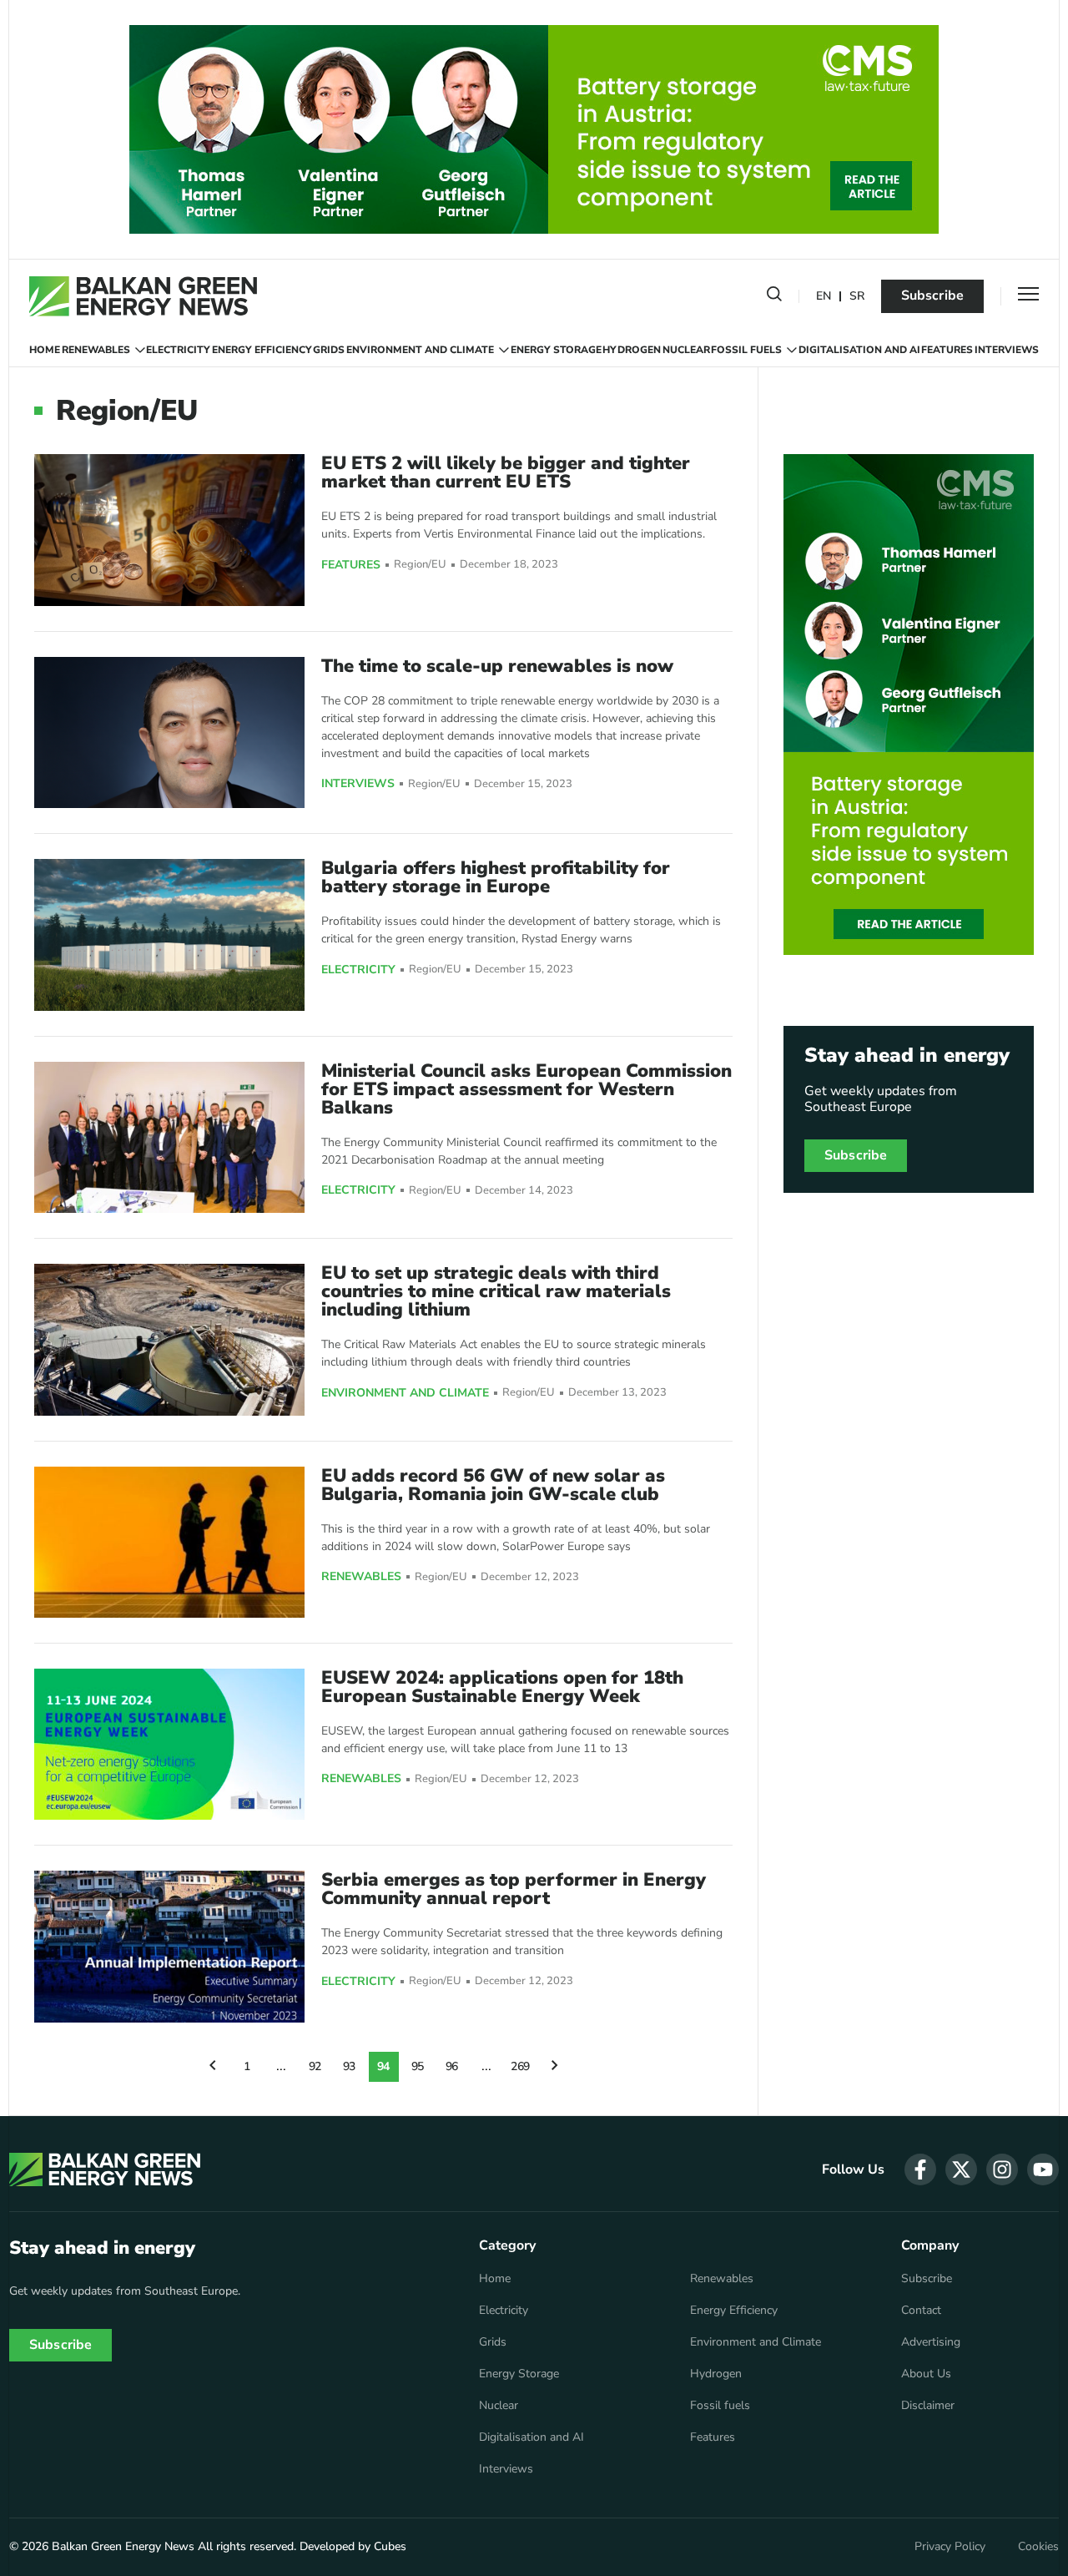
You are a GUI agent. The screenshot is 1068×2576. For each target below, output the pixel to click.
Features (947, 350)
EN (824, 297)
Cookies (1038, 2547)
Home (45, 350)
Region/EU (420, 565)
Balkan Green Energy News (123, 2546)
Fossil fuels (746, 350)
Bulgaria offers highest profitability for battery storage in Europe (496, 877)
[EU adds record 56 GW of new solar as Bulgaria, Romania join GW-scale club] (169, 1542)
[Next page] (555, 2067)
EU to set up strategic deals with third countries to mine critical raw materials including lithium (496, 1291)
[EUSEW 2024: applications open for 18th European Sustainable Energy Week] (169, 1744)
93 (350, 2066)
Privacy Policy (950, 2547)
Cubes (390, 2546)
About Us (926, 2374)
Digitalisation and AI (859, 350)
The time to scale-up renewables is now (497, 666)
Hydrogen (632, 350)
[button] (774, 297)
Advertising (931, 2342)
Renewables (96, 350)
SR (857, 297)
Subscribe (932, 295)
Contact (921, 2311)
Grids (329, 350)
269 (521, 2066)
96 (452, 2066)
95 (418, 2066)
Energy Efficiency (262, 350)
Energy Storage (556, 350)
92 (315, 2066)
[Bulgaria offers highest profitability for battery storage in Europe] (169, 934)
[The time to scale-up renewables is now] (169, 732)
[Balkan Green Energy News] (143, 296)
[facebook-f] (920, 2169)
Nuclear (686, 350)
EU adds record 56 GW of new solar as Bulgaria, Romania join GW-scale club (493, 1485)
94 (384, 2066)
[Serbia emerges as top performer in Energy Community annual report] (169, 1946)
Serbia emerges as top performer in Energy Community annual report (514, 1889)
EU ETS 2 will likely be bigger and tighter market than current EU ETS (506, 472)
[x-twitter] (961, 2169)
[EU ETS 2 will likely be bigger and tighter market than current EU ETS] (169, 530)
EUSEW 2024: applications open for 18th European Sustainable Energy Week (502, 1687)
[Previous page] (213, 2067)
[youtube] (1043, 2169)
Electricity (178, 350)
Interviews (1007, 350)
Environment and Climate (420, 350)
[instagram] (1002, 2169)
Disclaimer (928, 2406)
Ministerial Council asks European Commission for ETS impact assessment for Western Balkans (526, 1089)
